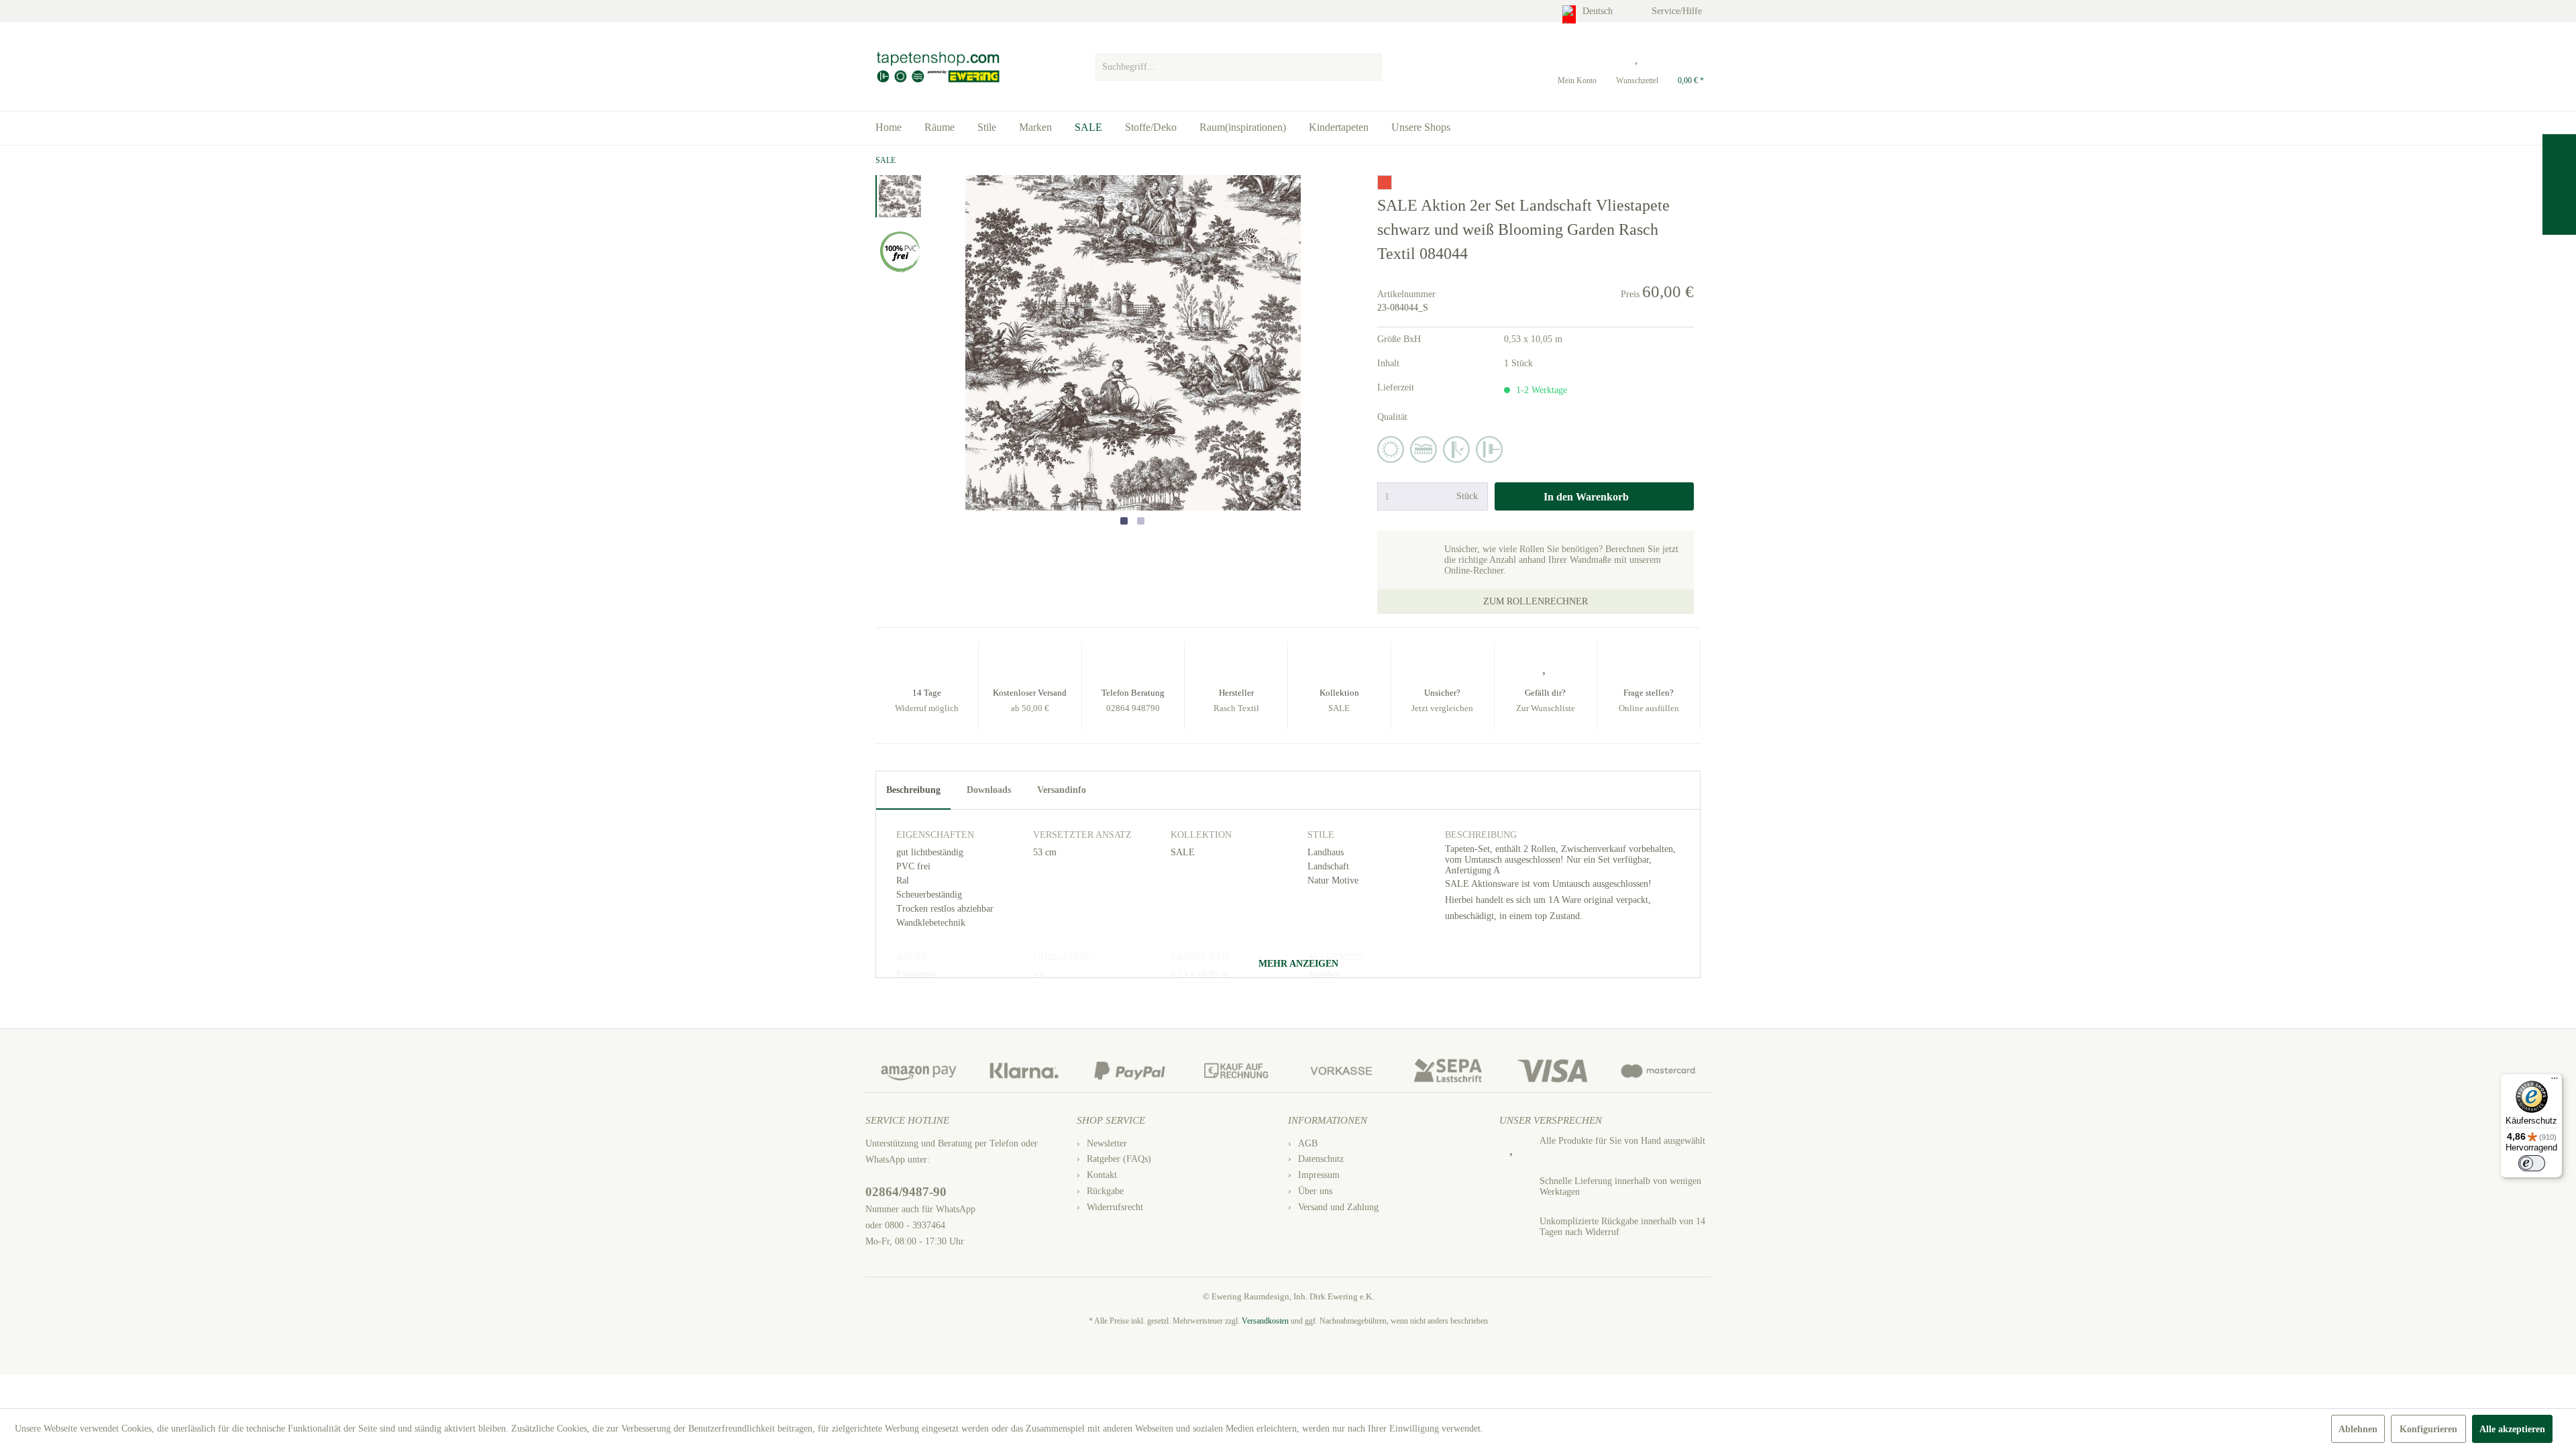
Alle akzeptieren (2512, 1429)
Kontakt (1102, 1175)
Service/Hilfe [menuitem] (1678, 11)
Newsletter (1107, 1143)
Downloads (989, 790)
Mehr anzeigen (1297, 964)
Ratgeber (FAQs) (1119, 1159)
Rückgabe (1105, 1191)
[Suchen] (1369, 67)
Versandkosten (1265, 1321)
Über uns (1315, 1191)
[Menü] (2555, 1081)
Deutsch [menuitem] (1599, 11)
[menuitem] (1238, 64)
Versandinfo (1062, 790)
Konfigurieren (2428, 1429)
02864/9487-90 (906, 1192)
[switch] (2532, 1163)
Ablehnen (2358, 1429)
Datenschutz (1321, 1159)
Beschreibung (913, 790)
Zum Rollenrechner (1536, 601)
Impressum (1319, 1175)
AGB (1308, 1143)
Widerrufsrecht (1115, 1207)
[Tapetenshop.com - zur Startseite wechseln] (937, 67)
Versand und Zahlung (1338, 1207)
